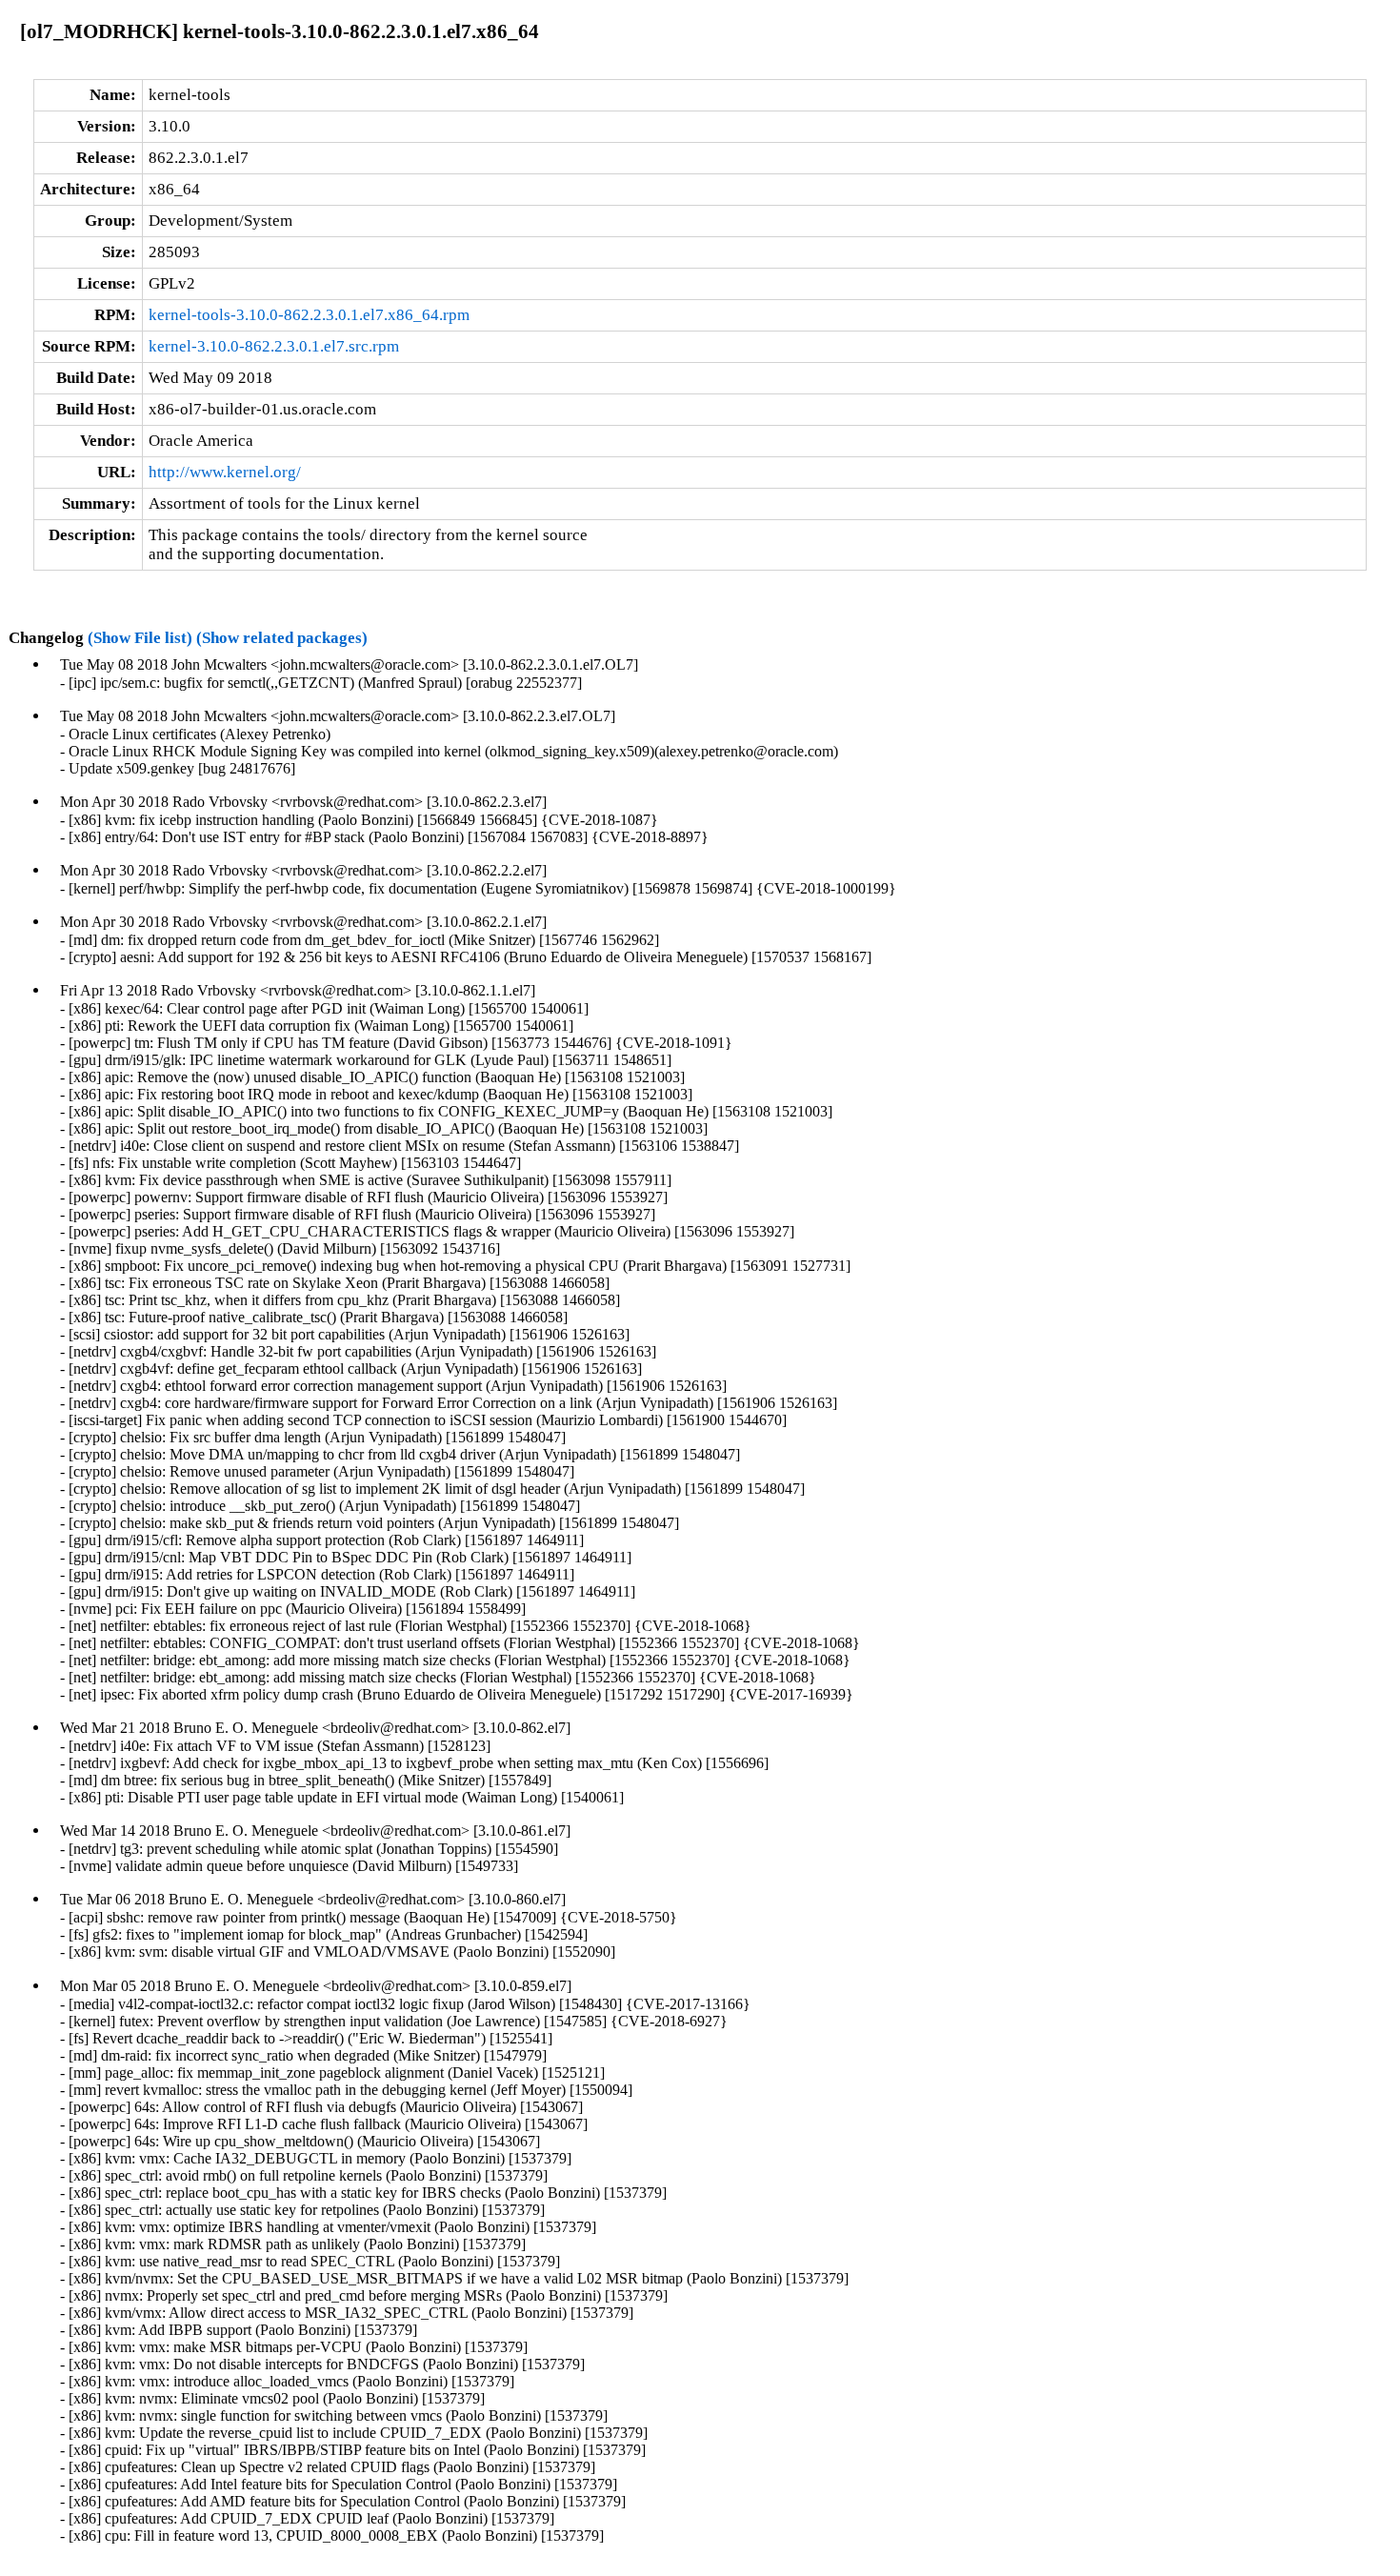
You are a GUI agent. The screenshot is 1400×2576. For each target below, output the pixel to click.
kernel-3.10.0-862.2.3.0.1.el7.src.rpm (274, 346)
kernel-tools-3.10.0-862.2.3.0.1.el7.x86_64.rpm (309, 315)
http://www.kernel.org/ (225, 472)
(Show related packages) (282, 638)
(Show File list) (140, 638)
